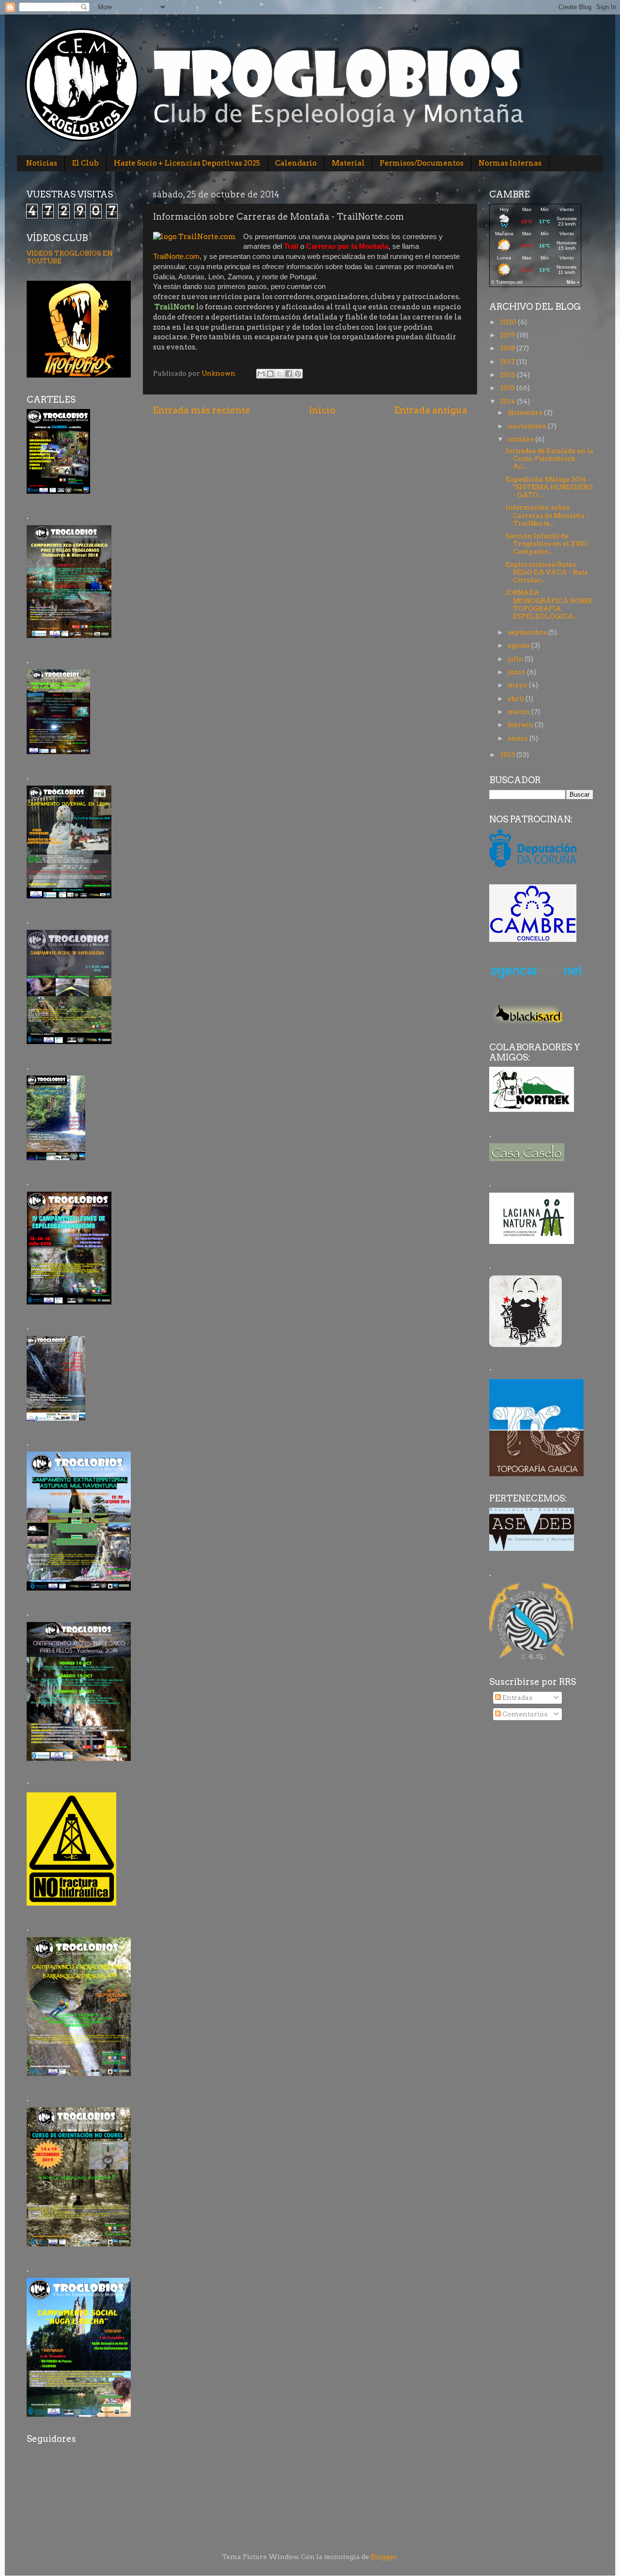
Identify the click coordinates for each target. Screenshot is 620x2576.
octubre (521, 439)
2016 (508, 375)
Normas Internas (510, 163)
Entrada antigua (431, 410)
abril (517, 698)
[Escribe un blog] (270, 374)
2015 (508, 388)
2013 (508, 755)
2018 (508, 348)
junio (517, 672)
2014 (508, 401)
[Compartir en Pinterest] (298, 374)
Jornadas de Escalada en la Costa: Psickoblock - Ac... (550, 458)
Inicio (322, 410)
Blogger (384, 2557)
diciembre (526, 412)
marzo (519, 712)
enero (519, 738)
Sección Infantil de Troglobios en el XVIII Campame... (547, 544)
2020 (509, 322)
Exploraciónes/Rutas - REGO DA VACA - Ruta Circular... (547, 572)
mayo (518, 685)
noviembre (528, 426)
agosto (519, 645)
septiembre (528, 632)
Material (348, 163)
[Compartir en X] (279, 374)
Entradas (517, 1697)
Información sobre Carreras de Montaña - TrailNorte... (547, 515)
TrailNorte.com (176, 257)
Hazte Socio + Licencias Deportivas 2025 (187, 163)
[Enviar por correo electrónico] (261, 374)
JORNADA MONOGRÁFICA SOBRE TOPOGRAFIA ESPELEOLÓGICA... (549, 604)
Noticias (42, 163)
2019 (508, 335)
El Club (85, 163)
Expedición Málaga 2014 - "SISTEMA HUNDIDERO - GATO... (549, 487)
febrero (521, 725)
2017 (508, 362)
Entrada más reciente (201, 410)
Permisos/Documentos (422, 163)
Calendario (296, 163)
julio (516, 659)
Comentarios (524, 1714)
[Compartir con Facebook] (289, 374)
